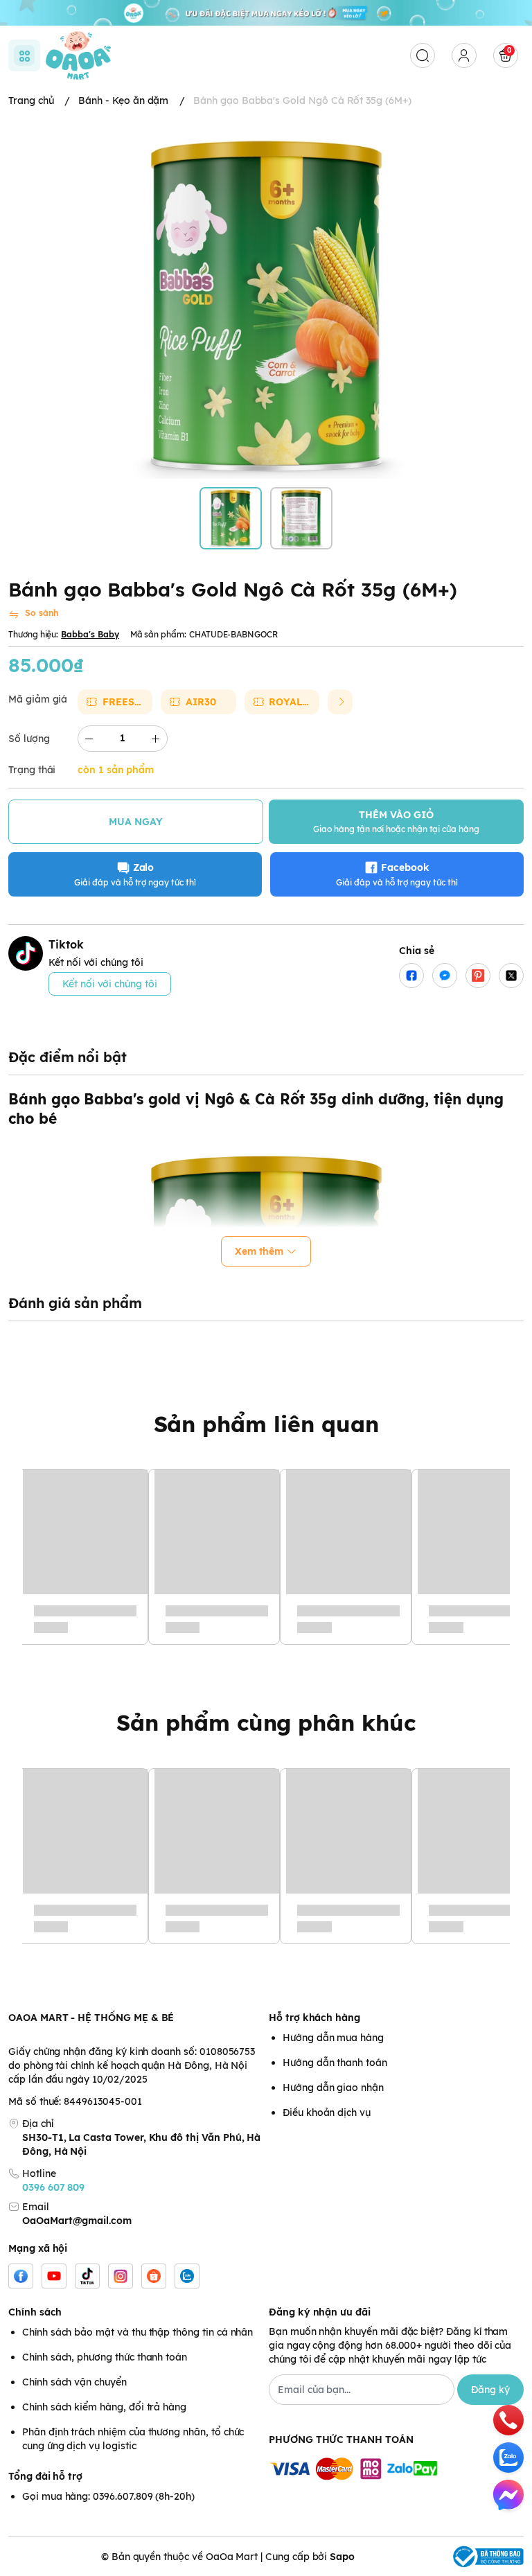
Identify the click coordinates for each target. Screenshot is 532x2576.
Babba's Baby (90, 634)
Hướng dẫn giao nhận (333, 2088)
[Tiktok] (87, 2276)
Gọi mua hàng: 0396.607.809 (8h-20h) (108, 2496)
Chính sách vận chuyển (74, 2382)
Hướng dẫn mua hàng (333, 2038)
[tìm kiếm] (423, 55)
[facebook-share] (411, 976)
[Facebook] (21, 2276)
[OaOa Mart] (78, 55)
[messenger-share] (445, 976)
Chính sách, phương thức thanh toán (105, 2357)
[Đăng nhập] (464, 55)
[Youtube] (54, 2276)
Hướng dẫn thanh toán (335, 2063)
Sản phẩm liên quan (266, 1424)
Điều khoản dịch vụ (327, 2112)
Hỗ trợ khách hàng (314, 2018)
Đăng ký (490, 2390)
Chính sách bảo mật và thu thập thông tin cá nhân (138, 2332)
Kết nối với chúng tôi (110, 984)
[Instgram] (121, 2276)
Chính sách (35, 2312)
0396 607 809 (53, 2187)
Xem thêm (259, 1251)
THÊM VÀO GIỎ (396, 821)
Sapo (342, 2557)
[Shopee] (154, 2276)
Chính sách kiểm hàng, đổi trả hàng (104, 2407)
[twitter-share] (511, 976)
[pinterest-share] (478, 976)
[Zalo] (187, 2276)
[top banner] (266, 13)
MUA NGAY (136, 822)
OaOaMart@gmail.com (77, 2221)
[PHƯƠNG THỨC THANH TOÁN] (396, 2470)
